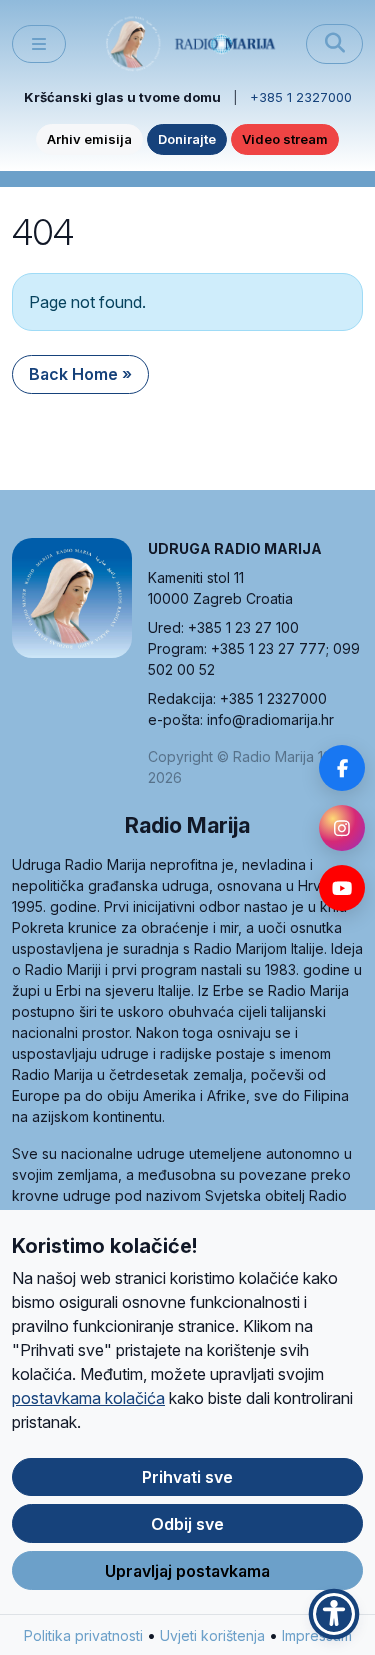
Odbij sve (187, 1524)
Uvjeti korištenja (212, 1635)
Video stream (285, 139)
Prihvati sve (187, 1477)
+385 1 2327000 (301, 97)
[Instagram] (342, 828)
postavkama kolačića (88, 1398)
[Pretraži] (334, 44)
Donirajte (187, 139)
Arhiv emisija (89, 139)
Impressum (317, 1635)
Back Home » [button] (80, 374)
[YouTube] (342, 888)
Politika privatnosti (83, 1635)
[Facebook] (342, 768)
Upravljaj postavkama (187, 1571)
